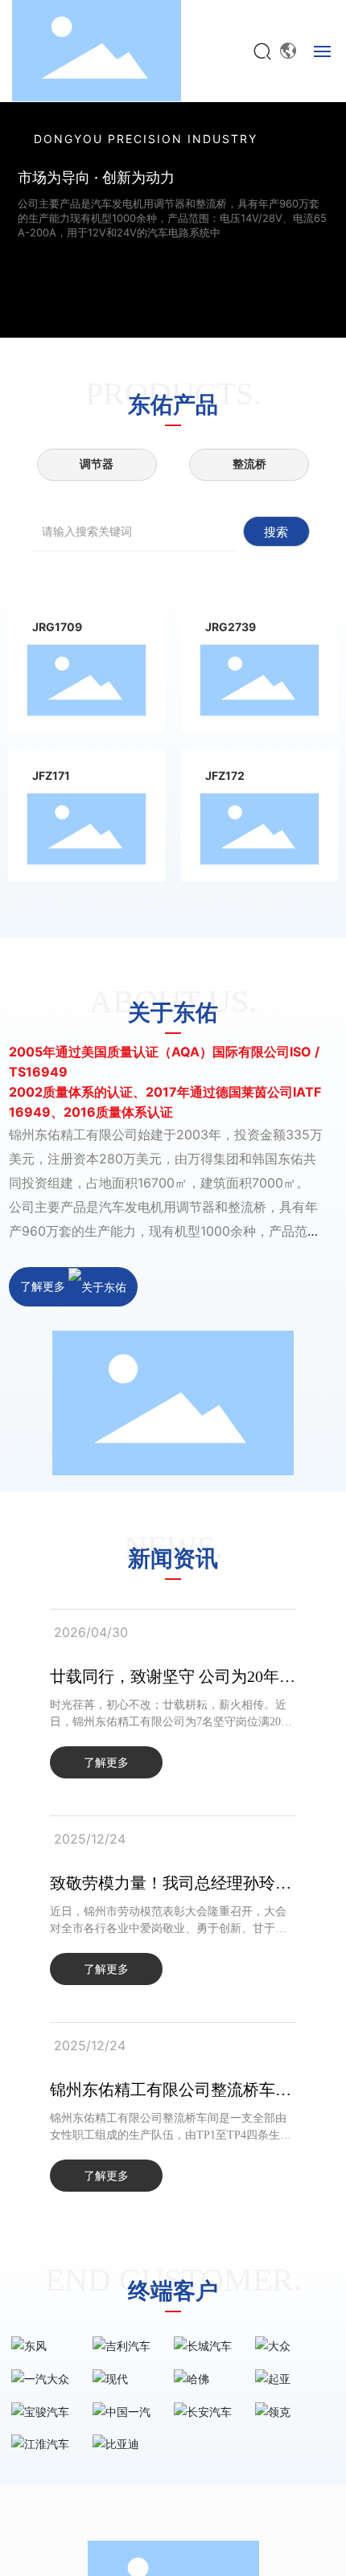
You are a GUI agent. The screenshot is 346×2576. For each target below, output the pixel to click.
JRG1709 (57, 627)
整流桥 (249, 464)
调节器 (97, 464)
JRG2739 (231, 627)
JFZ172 (225, 775)
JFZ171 (51, 775)
